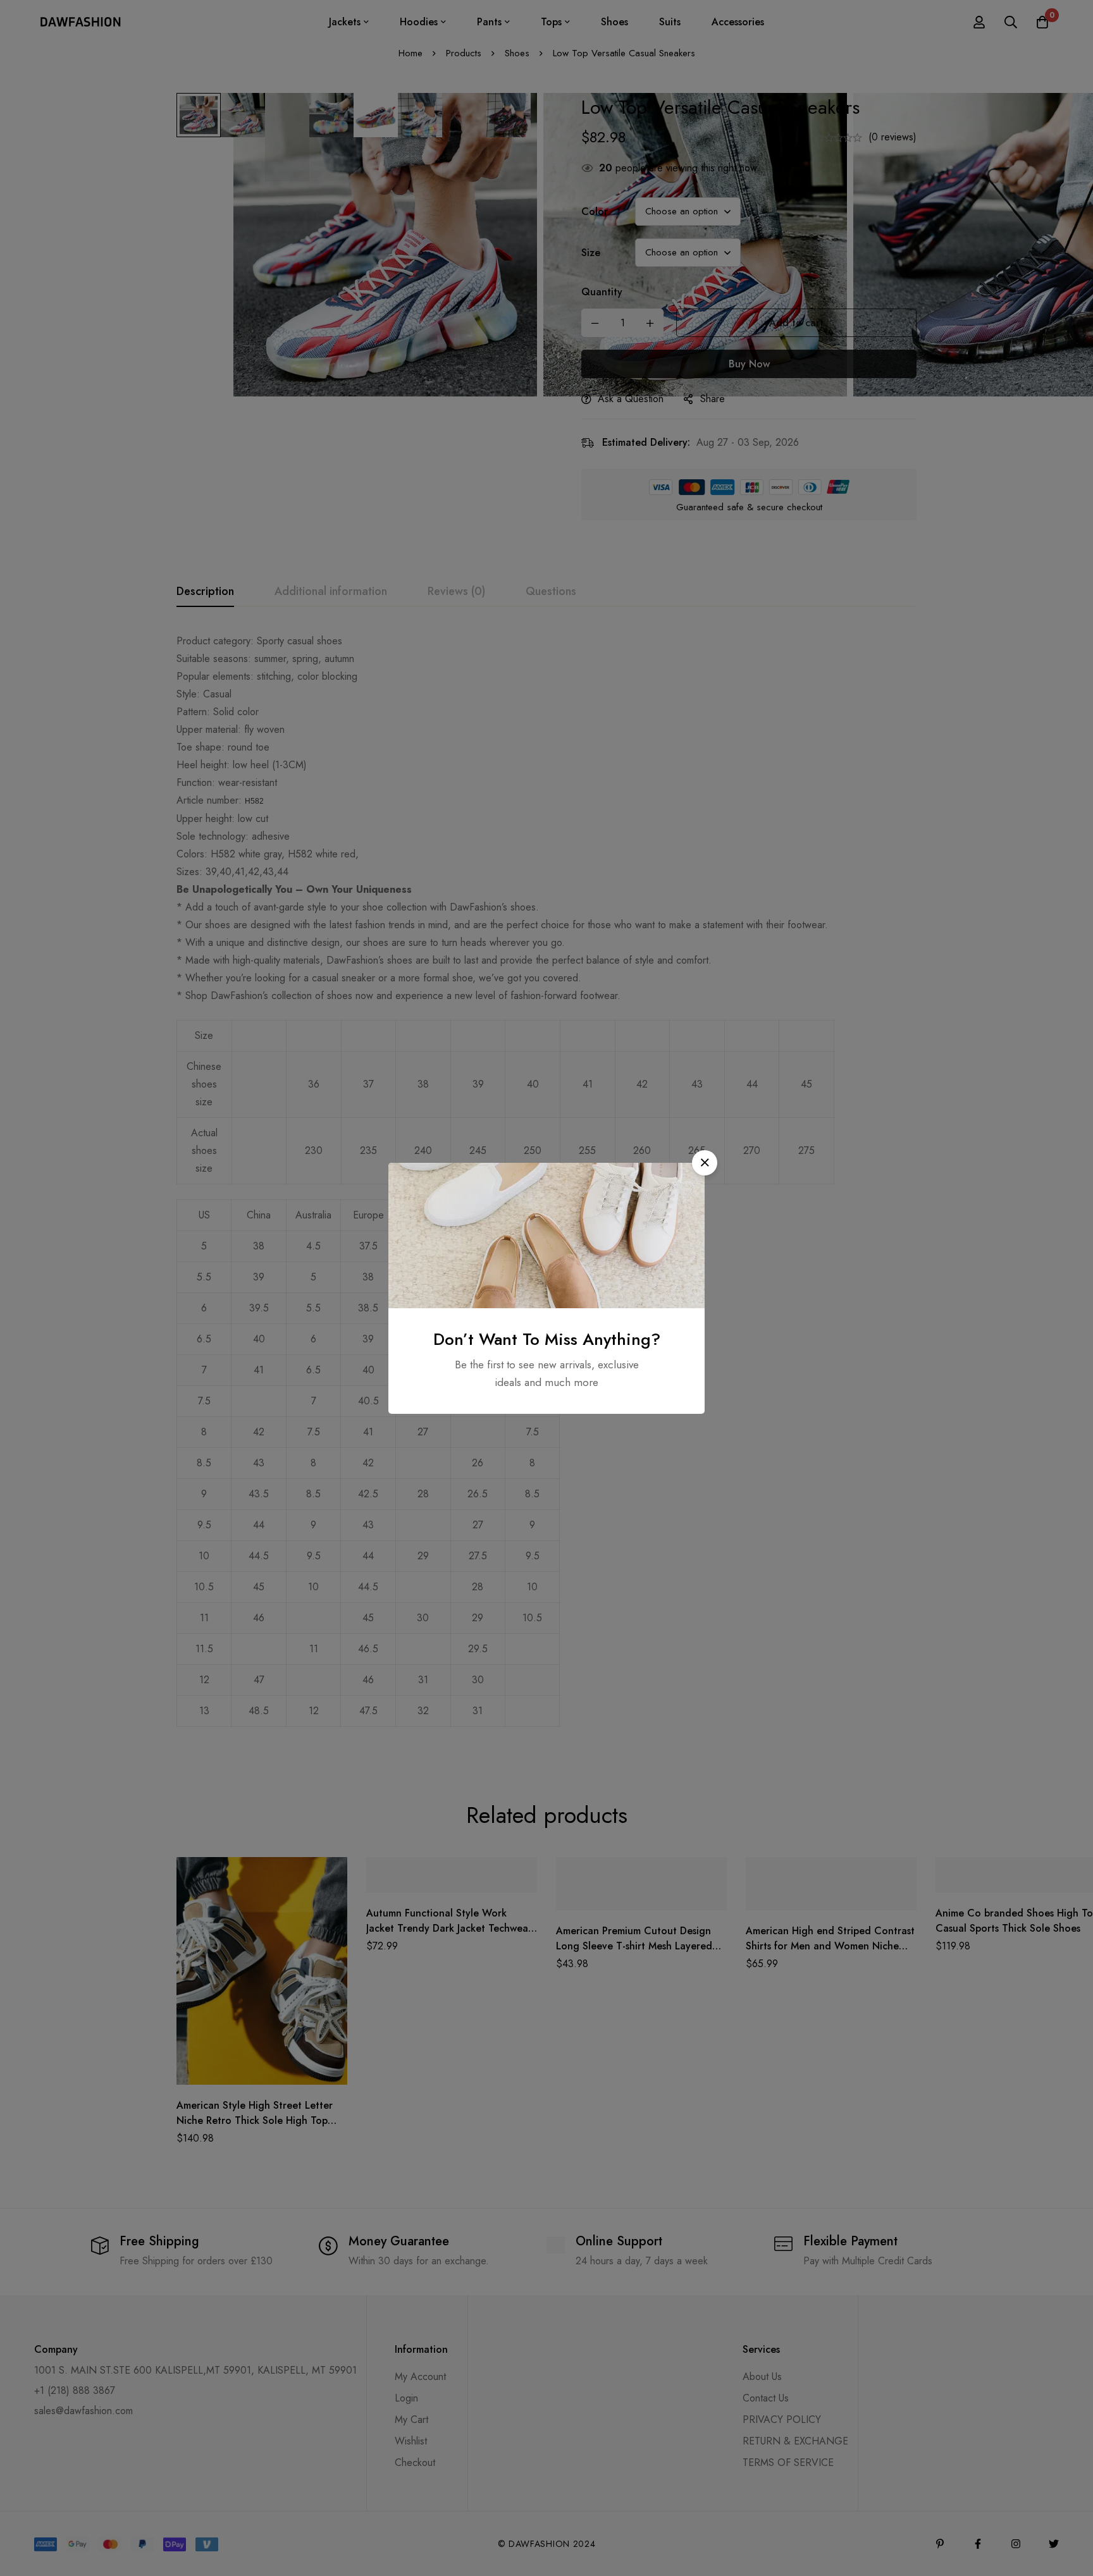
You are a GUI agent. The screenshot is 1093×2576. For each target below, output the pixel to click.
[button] (705, 1163)
